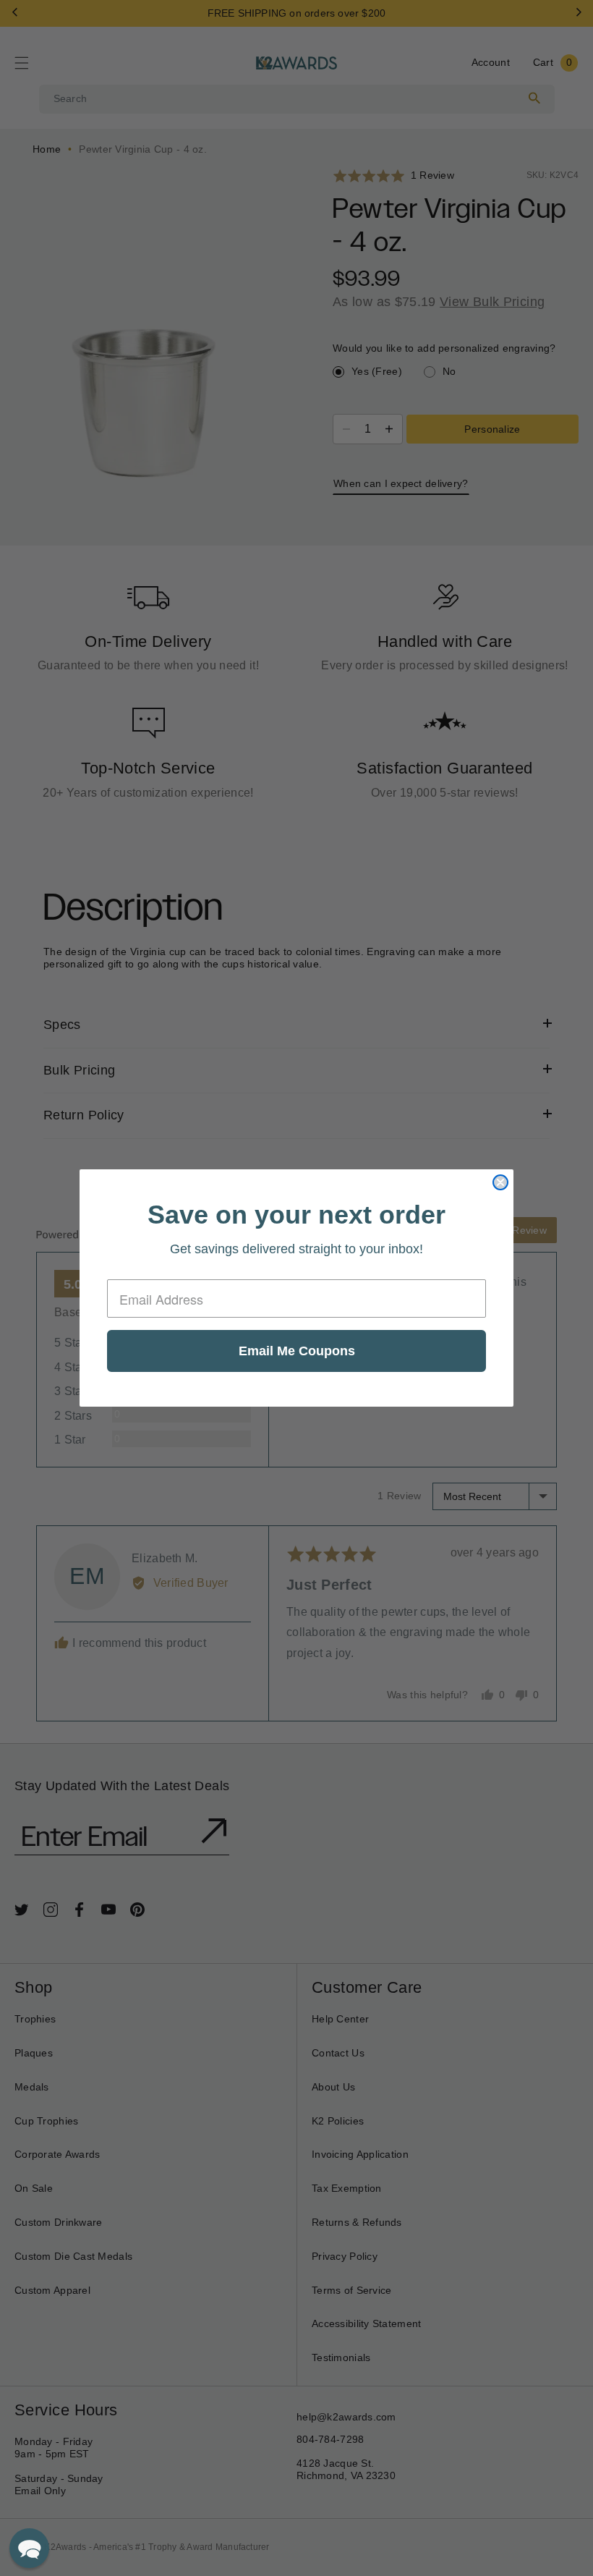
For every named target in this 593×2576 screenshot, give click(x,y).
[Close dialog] (500, 1182)
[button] (29, 2548)
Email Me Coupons (297, 1351)
